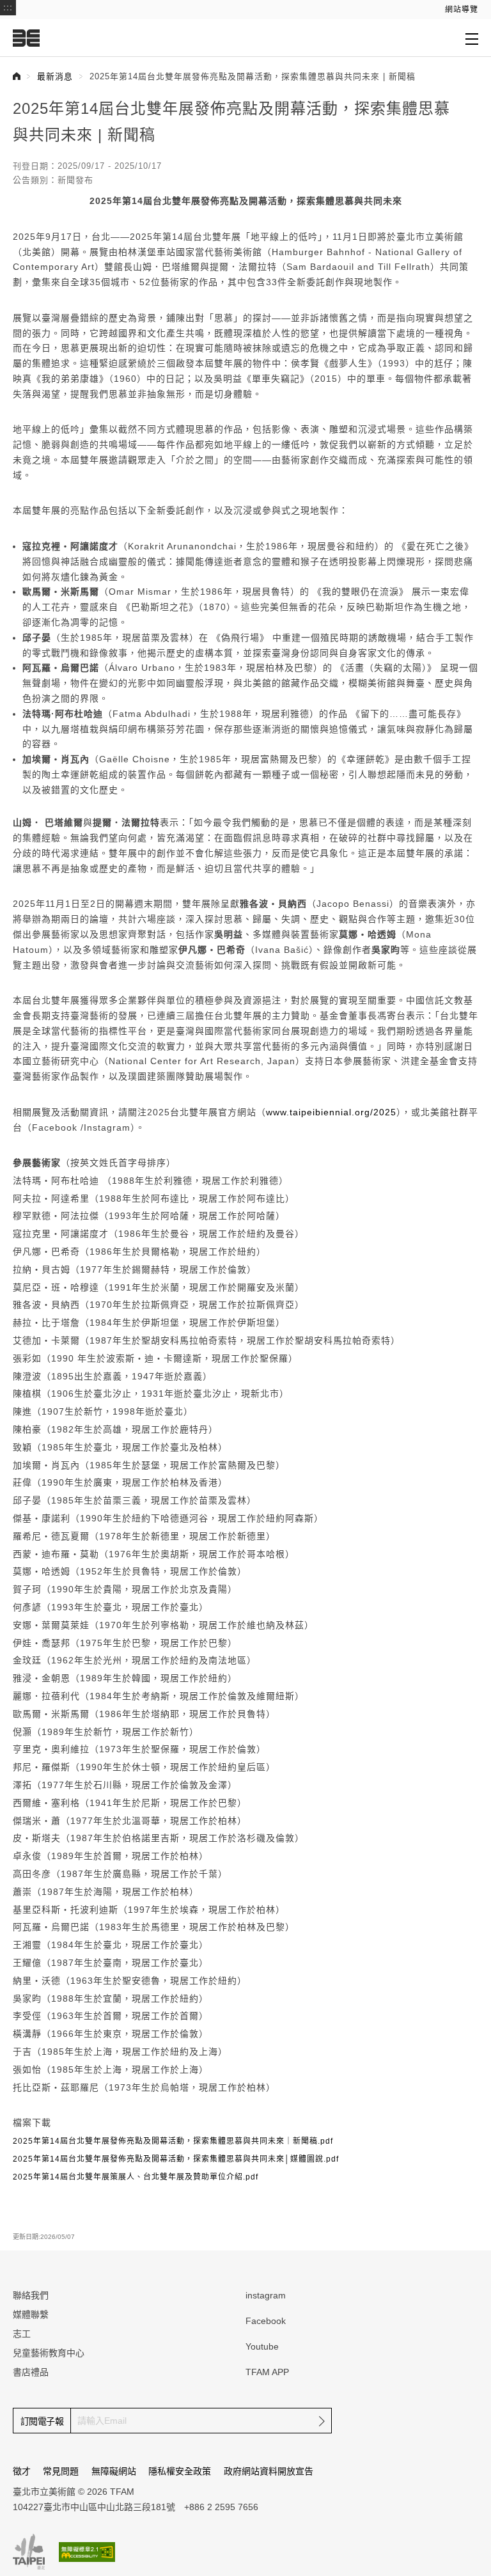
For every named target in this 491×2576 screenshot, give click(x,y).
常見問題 (61, 2471)
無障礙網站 (114, 2471)
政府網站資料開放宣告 (269, 2471)
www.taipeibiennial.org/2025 (331, 1112)
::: (8, 7)
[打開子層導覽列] (472, 38)
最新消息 (55, 76)
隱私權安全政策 (180, 2471)
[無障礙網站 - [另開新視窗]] (87, 2552)
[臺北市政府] (29, 2552)
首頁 (17, 76)
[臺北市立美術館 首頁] (26, 38)
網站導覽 (462, 10)
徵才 (22, 2471)
